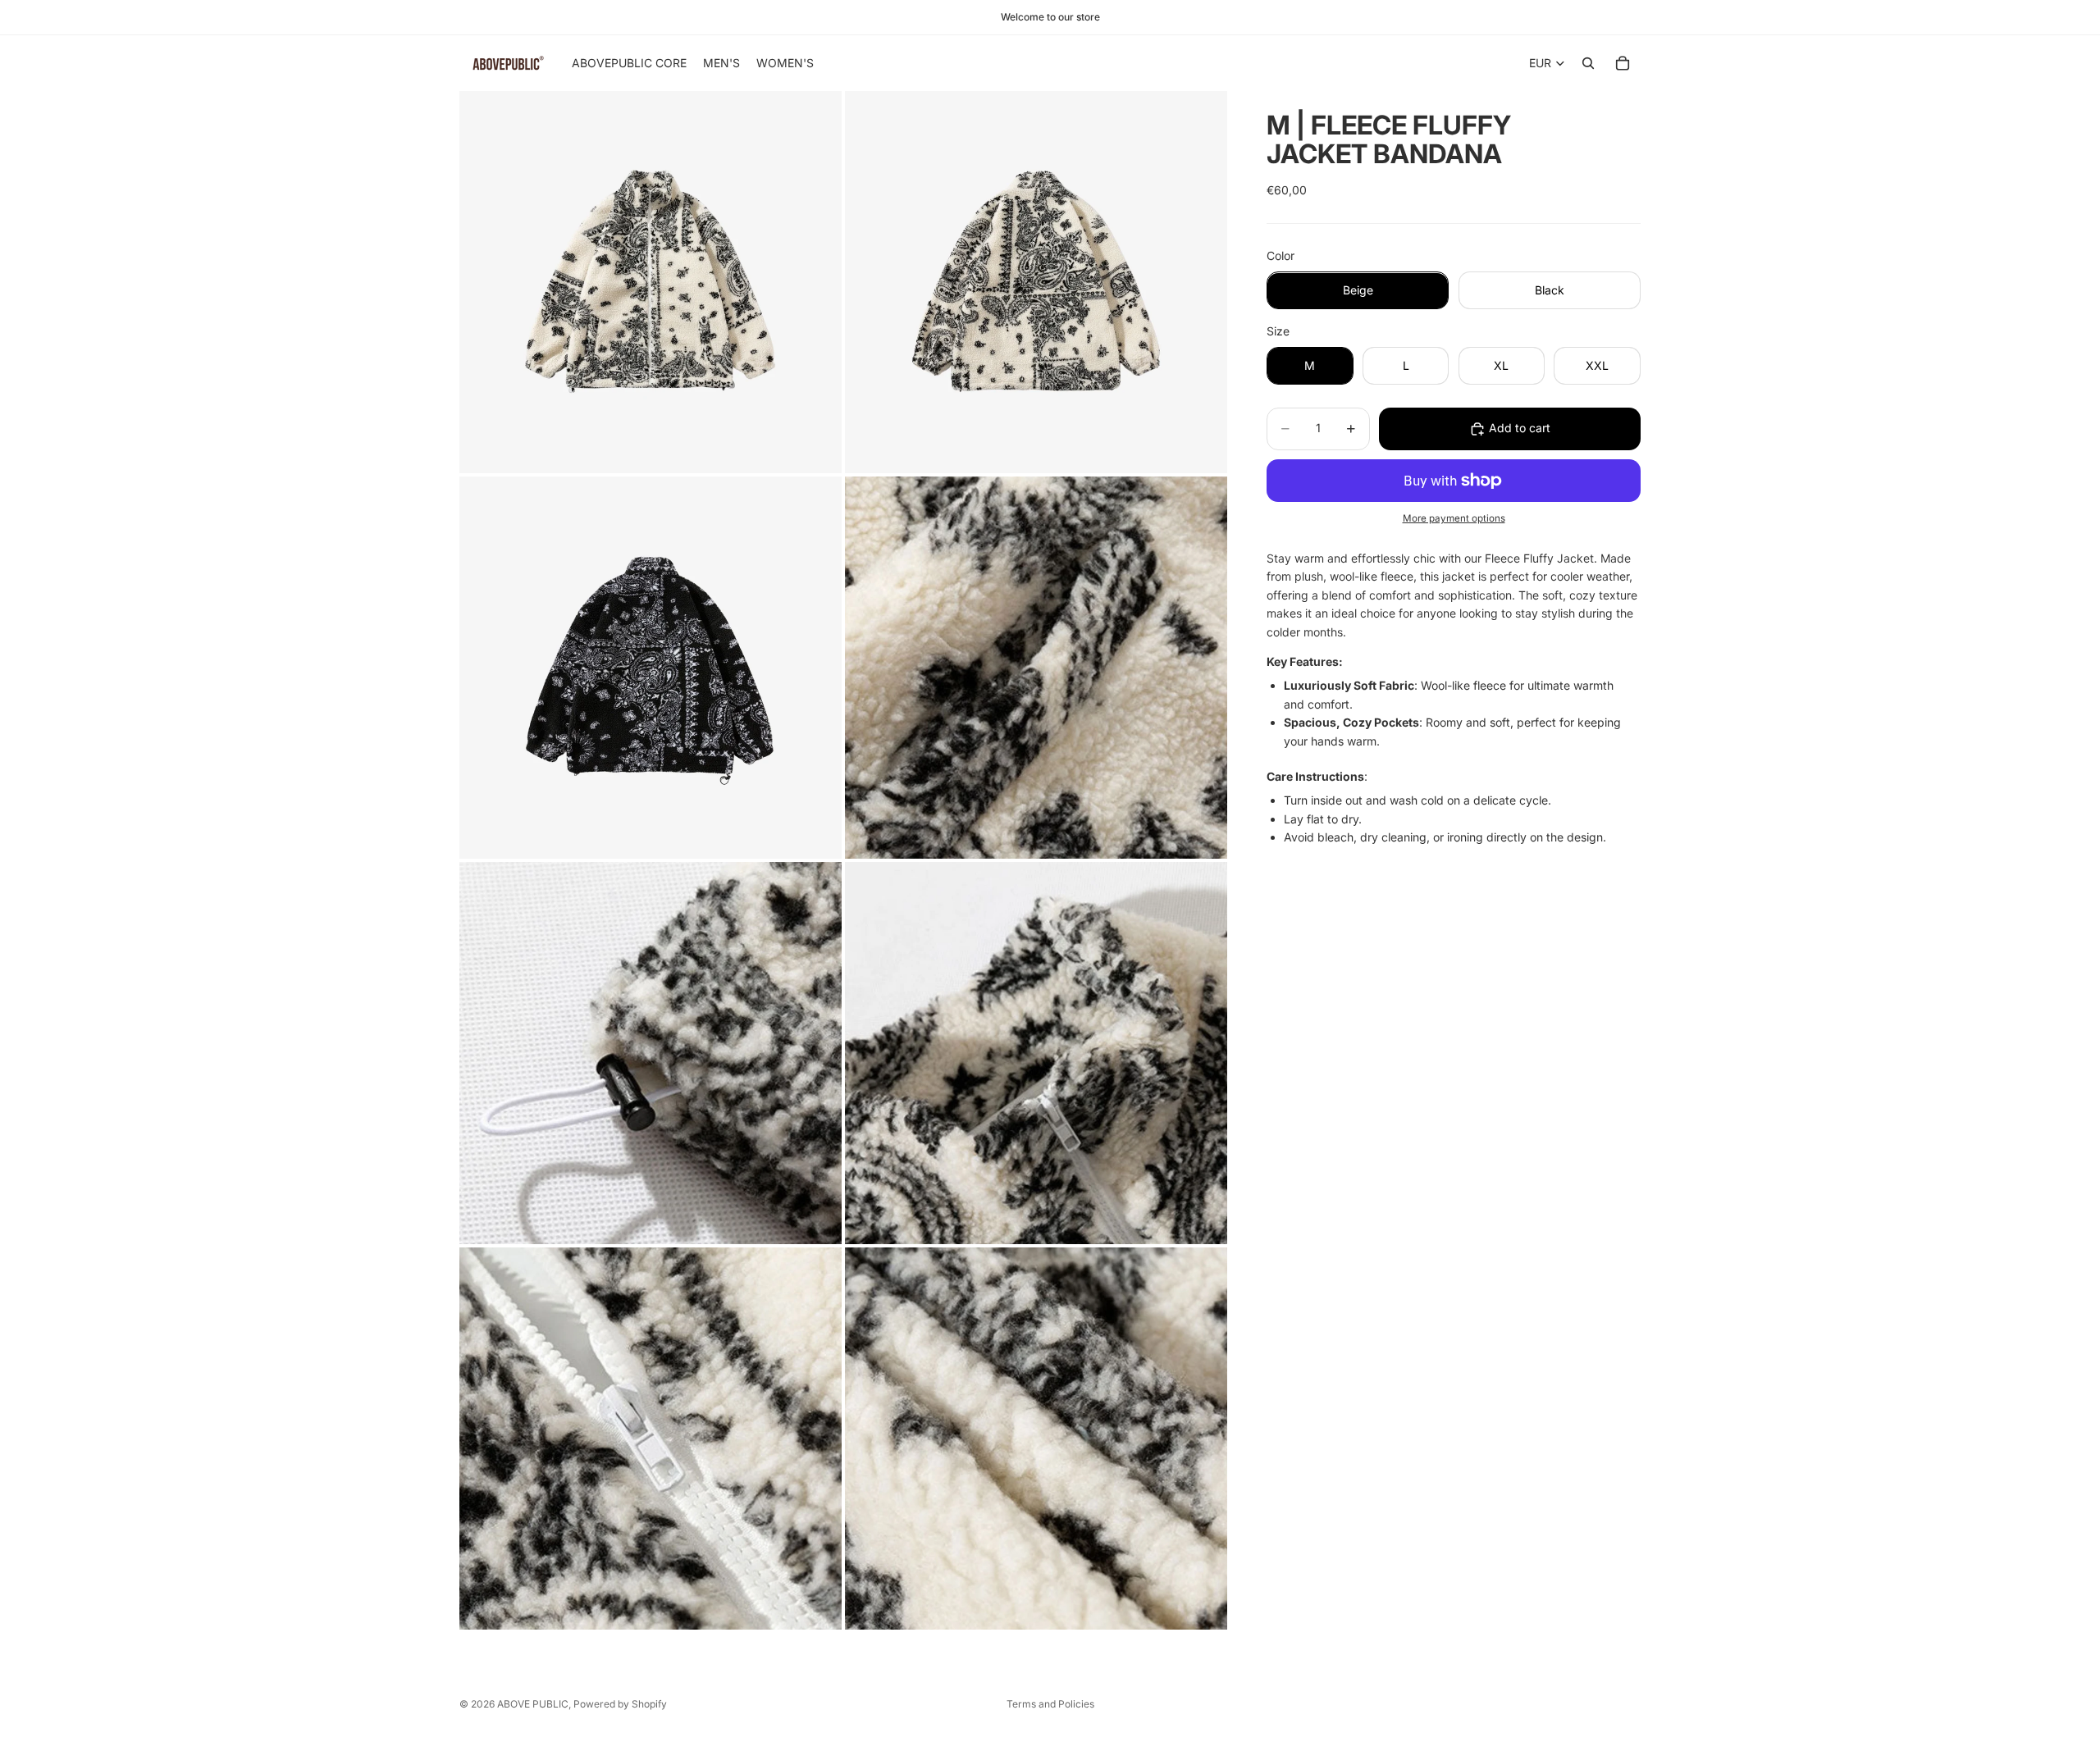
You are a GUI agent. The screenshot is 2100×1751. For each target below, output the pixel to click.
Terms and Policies (1050, 1704)
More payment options (1454, 519)
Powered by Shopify (620, 1704)
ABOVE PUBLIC (533, 1704)
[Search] (1588, 63)
